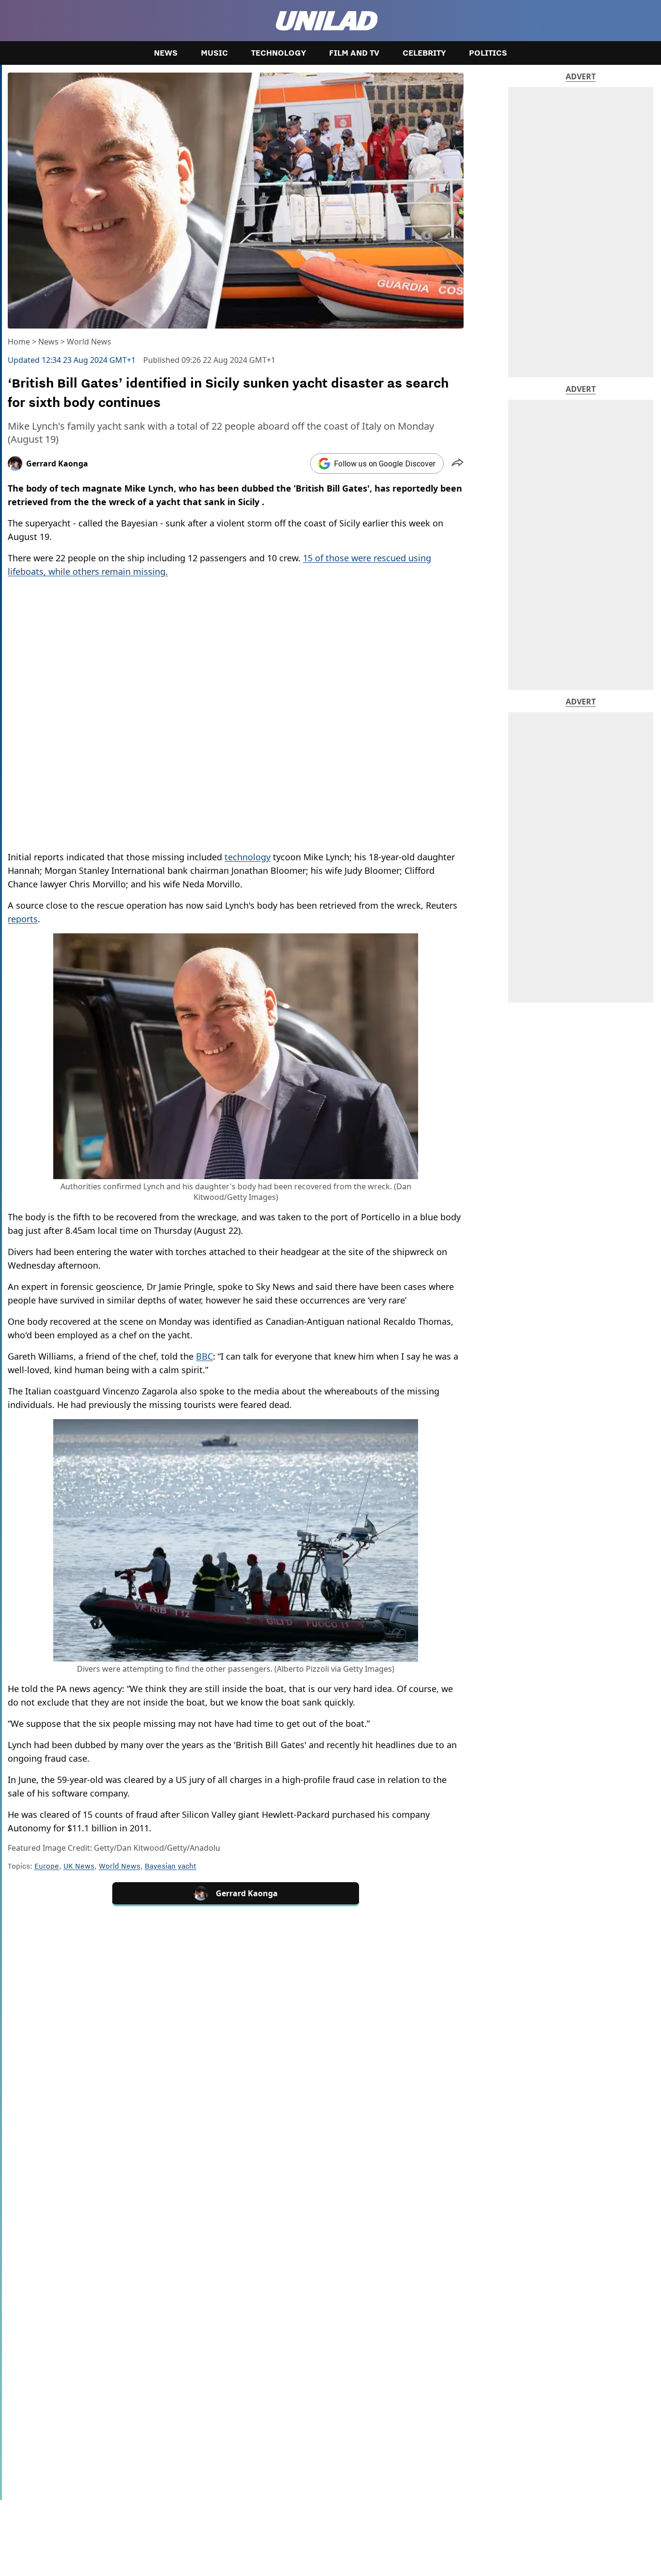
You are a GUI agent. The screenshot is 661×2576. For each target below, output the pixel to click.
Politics (488, 53)
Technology (278, 53)
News (166, 53)
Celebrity (424, 53)
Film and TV (354, 53)
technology (248, 857)
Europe (47, 1866)
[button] (458, 464)
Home (19, 342)
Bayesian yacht (171, 1866)
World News (89, 342)
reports (23, 919)
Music (214, 53)
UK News (79, 1866)
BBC (204, 1356)
